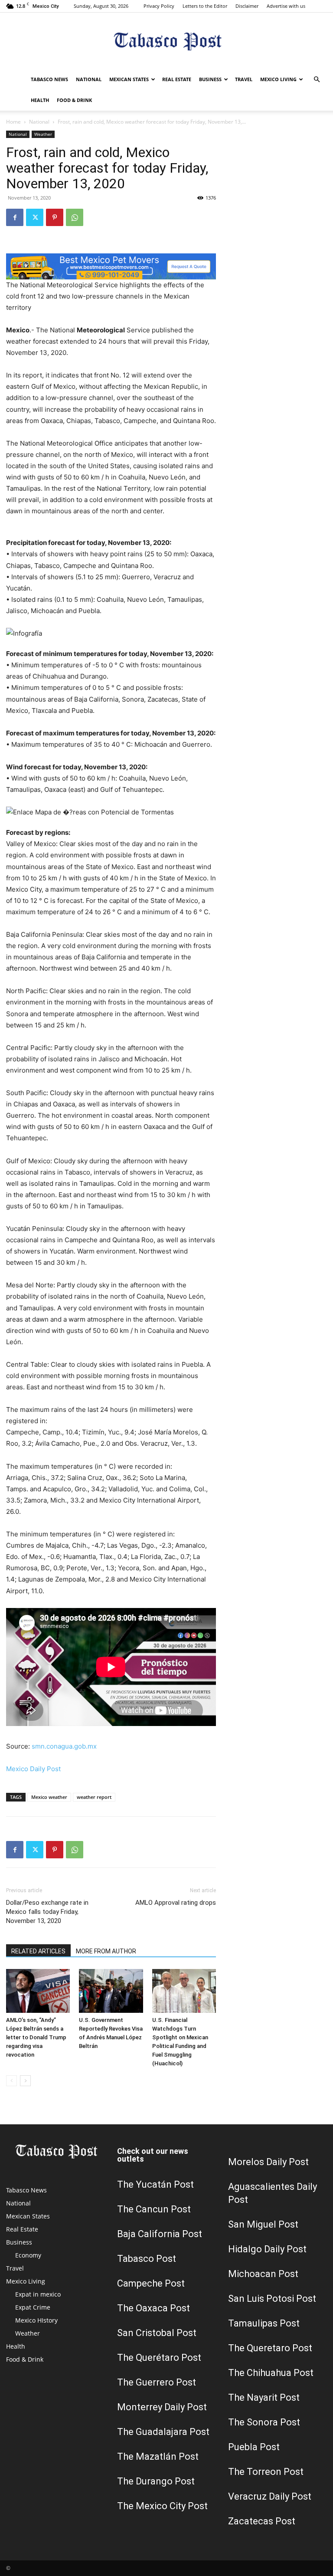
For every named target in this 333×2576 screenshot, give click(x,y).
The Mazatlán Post (158, 2456)
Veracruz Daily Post (270, 2496)
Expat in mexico (38, 2294)
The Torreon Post (266, 2472)
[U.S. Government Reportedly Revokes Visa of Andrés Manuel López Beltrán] (111, 1991)
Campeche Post (151, 2283)
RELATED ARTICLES (38, 1951)
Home (13, 122)
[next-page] (25, 2081)
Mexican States (129, 79)
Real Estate (177, 79)
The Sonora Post (264, 2422)
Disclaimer (247, 6)
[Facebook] (15, 217)
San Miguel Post (263, 2224)
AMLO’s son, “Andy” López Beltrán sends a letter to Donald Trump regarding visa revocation (36, 2037)
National (89, 79)
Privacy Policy (159, 6)
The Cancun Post (154, 2209)
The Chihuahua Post (271, 2373)
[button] (317, 80)
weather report (94, 1797)
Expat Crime (33, 2307)
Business (210, 79)
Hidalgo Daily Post (267, 2249)
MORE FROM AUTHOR (106, 1951)
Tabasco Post (147, 2259)
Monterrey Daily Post (162, 2407)
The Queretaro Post (270, 2348)
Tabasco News (49, 79)
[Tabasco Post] (166, 41)
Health (40, 100)
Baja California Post (160, 2234)
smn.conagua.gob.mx (64, 1746)
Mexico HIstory (36, 2320)
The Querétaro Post (159, 2358)
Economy (28, 2255)
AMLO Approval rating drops (176, 1903)
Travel (244, 79)
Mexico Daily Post (33, 1769)
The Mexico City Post (162, 2506)
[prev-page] (11, 2081)
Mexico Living (278, 79)
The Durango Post (156, 2481)
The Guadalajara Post (163, 2432)
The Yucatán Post (155, 2184)
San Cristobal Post (157, 2333)
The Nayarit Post (264, 2397)
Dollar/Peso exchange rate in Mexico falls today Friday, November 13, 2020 (47, 1912)
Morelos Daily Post (268, 2162)
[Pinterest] (55, 217)
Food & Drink (74, 100)
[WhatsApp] (75, 217)
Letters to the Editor (205, 6)
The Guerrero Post (157, 2382)
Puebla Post (254, 2447)
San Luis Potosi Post (272, 2299)
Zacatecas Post (262, 2521)
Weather (43, 134)
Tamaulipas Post (264, 2323)
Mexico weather (49, 1797)
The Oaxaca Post (153, 2308)
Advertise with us (286, 6)
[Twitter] (35, 217)
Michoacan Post (263, 2274)
